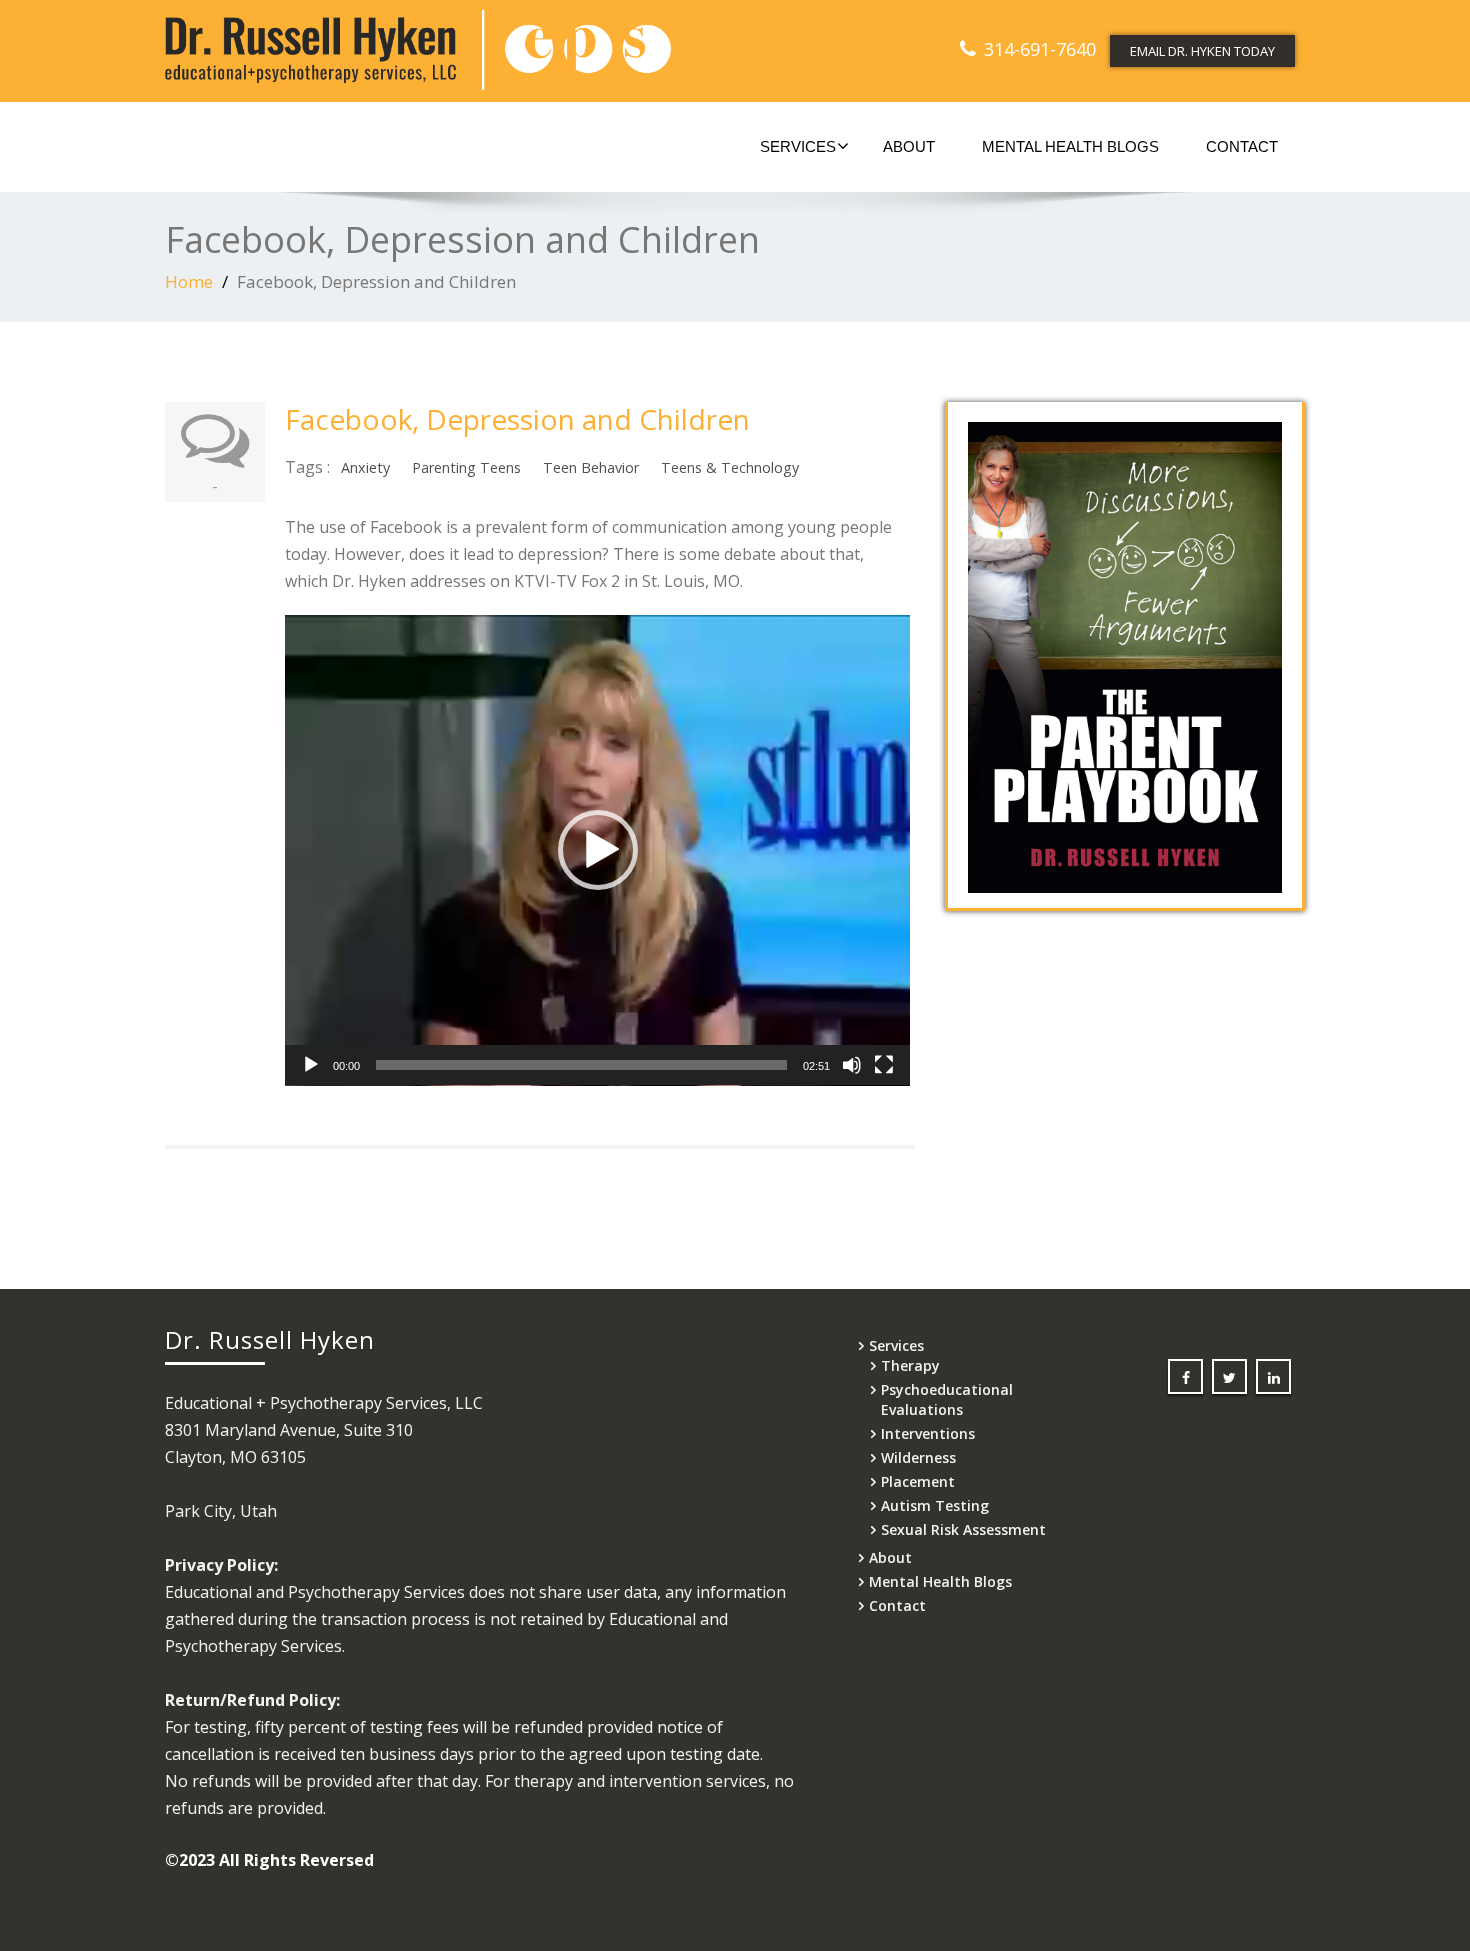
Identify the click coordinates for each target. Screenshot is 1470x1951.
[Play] (311, 1065)
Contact (1242, 146)
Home (189, 281)
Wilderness (918, 1457)
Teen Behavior (591, 467)
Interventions (928, 1433)
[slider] (581, 1065)
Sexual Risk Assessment (963, 1529)
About (909, 146)
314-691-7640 (1040, 49)
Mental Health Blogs (1070, 146)
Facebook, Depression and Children (517, 419)
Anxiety (365, 467)
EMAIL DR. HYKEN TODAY (1202, 51)
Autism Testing (935, 1505)
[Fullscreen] (884, 1065)
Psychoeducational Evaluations (947, 1399)
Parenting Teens (466, 467)
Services (798, 146)
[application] (597, 850)
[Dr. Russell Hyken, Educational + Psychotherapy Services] (442, 50)
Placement (918, 1481)
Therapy (910, 1365)
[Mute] (852, 1065)
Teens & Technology (730, 467)
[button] (598, 850)
